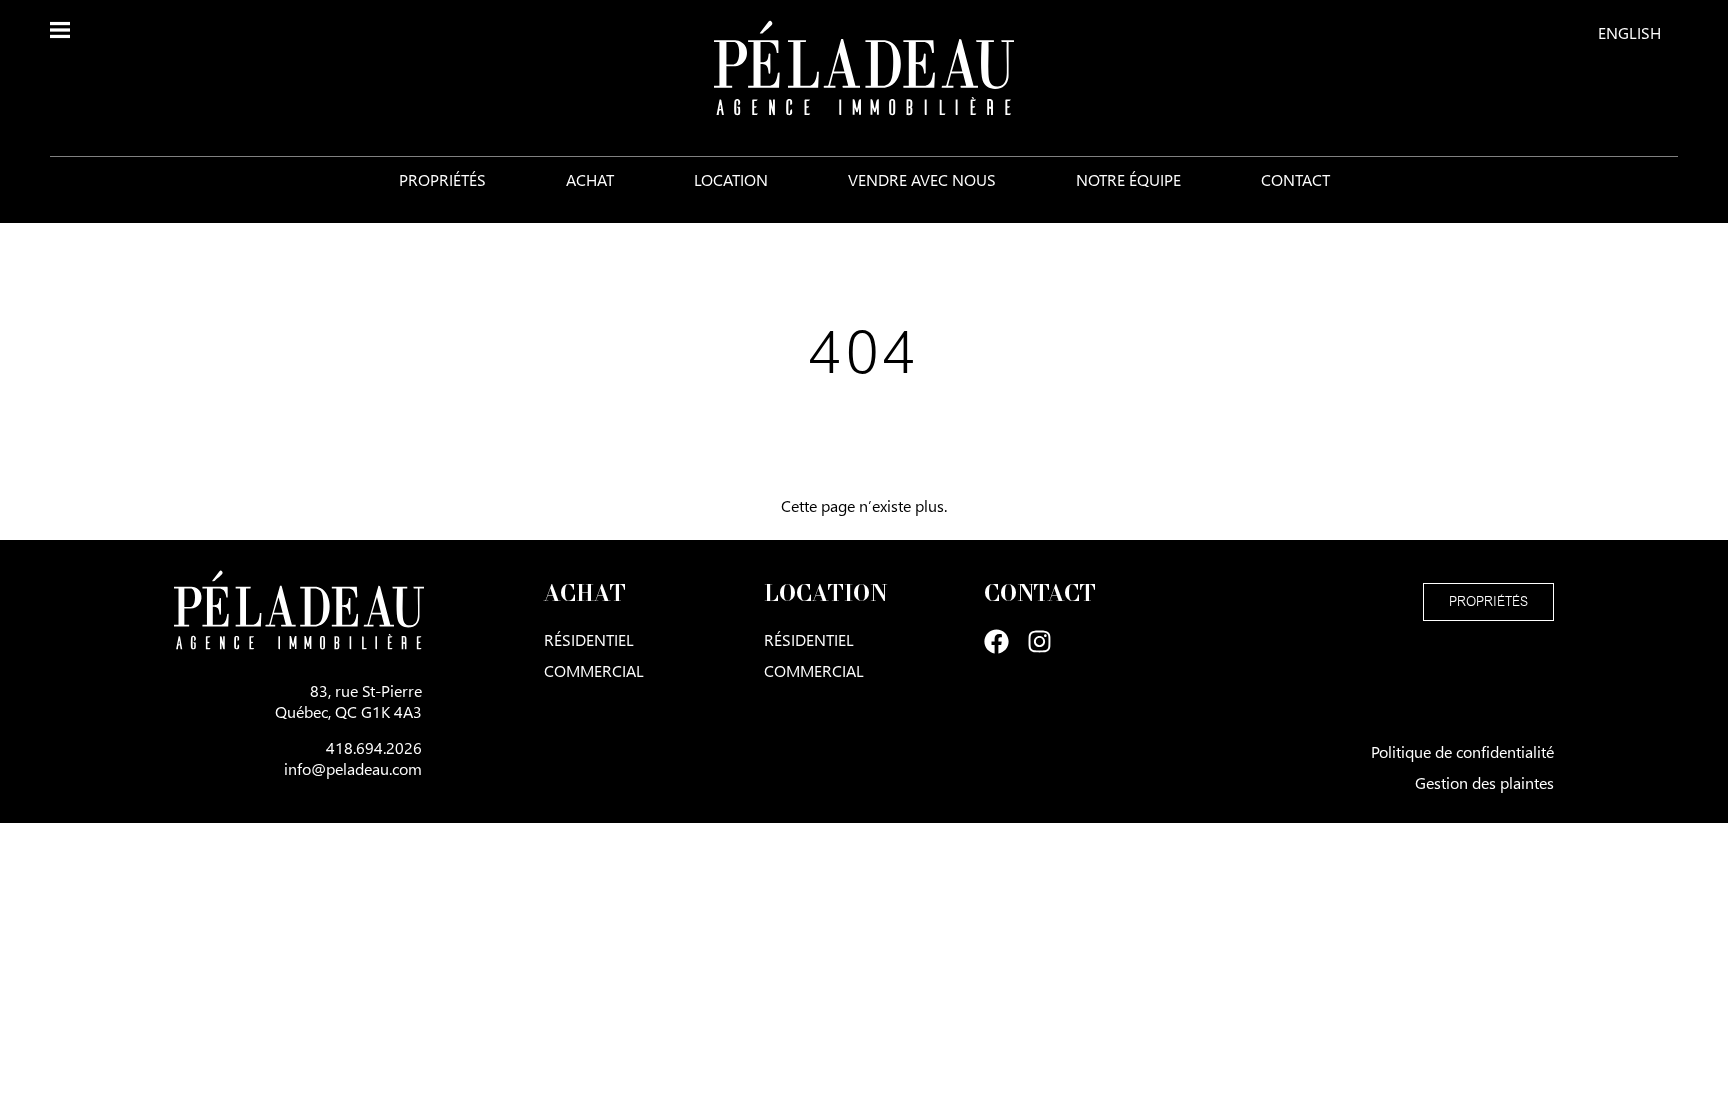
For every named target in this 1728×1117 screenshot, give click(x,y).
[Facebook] (996, 641)
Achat (590, 179)
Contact (1295, 179)
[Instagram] (1039, 641)
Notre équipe (1128, 179)
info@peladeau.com (353, 768)
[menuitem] (1629, 32)
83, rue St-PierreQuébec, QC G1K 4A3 (348, 701)
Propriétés (442, 179)
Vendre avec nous (922, 179)
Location (731, 179)
